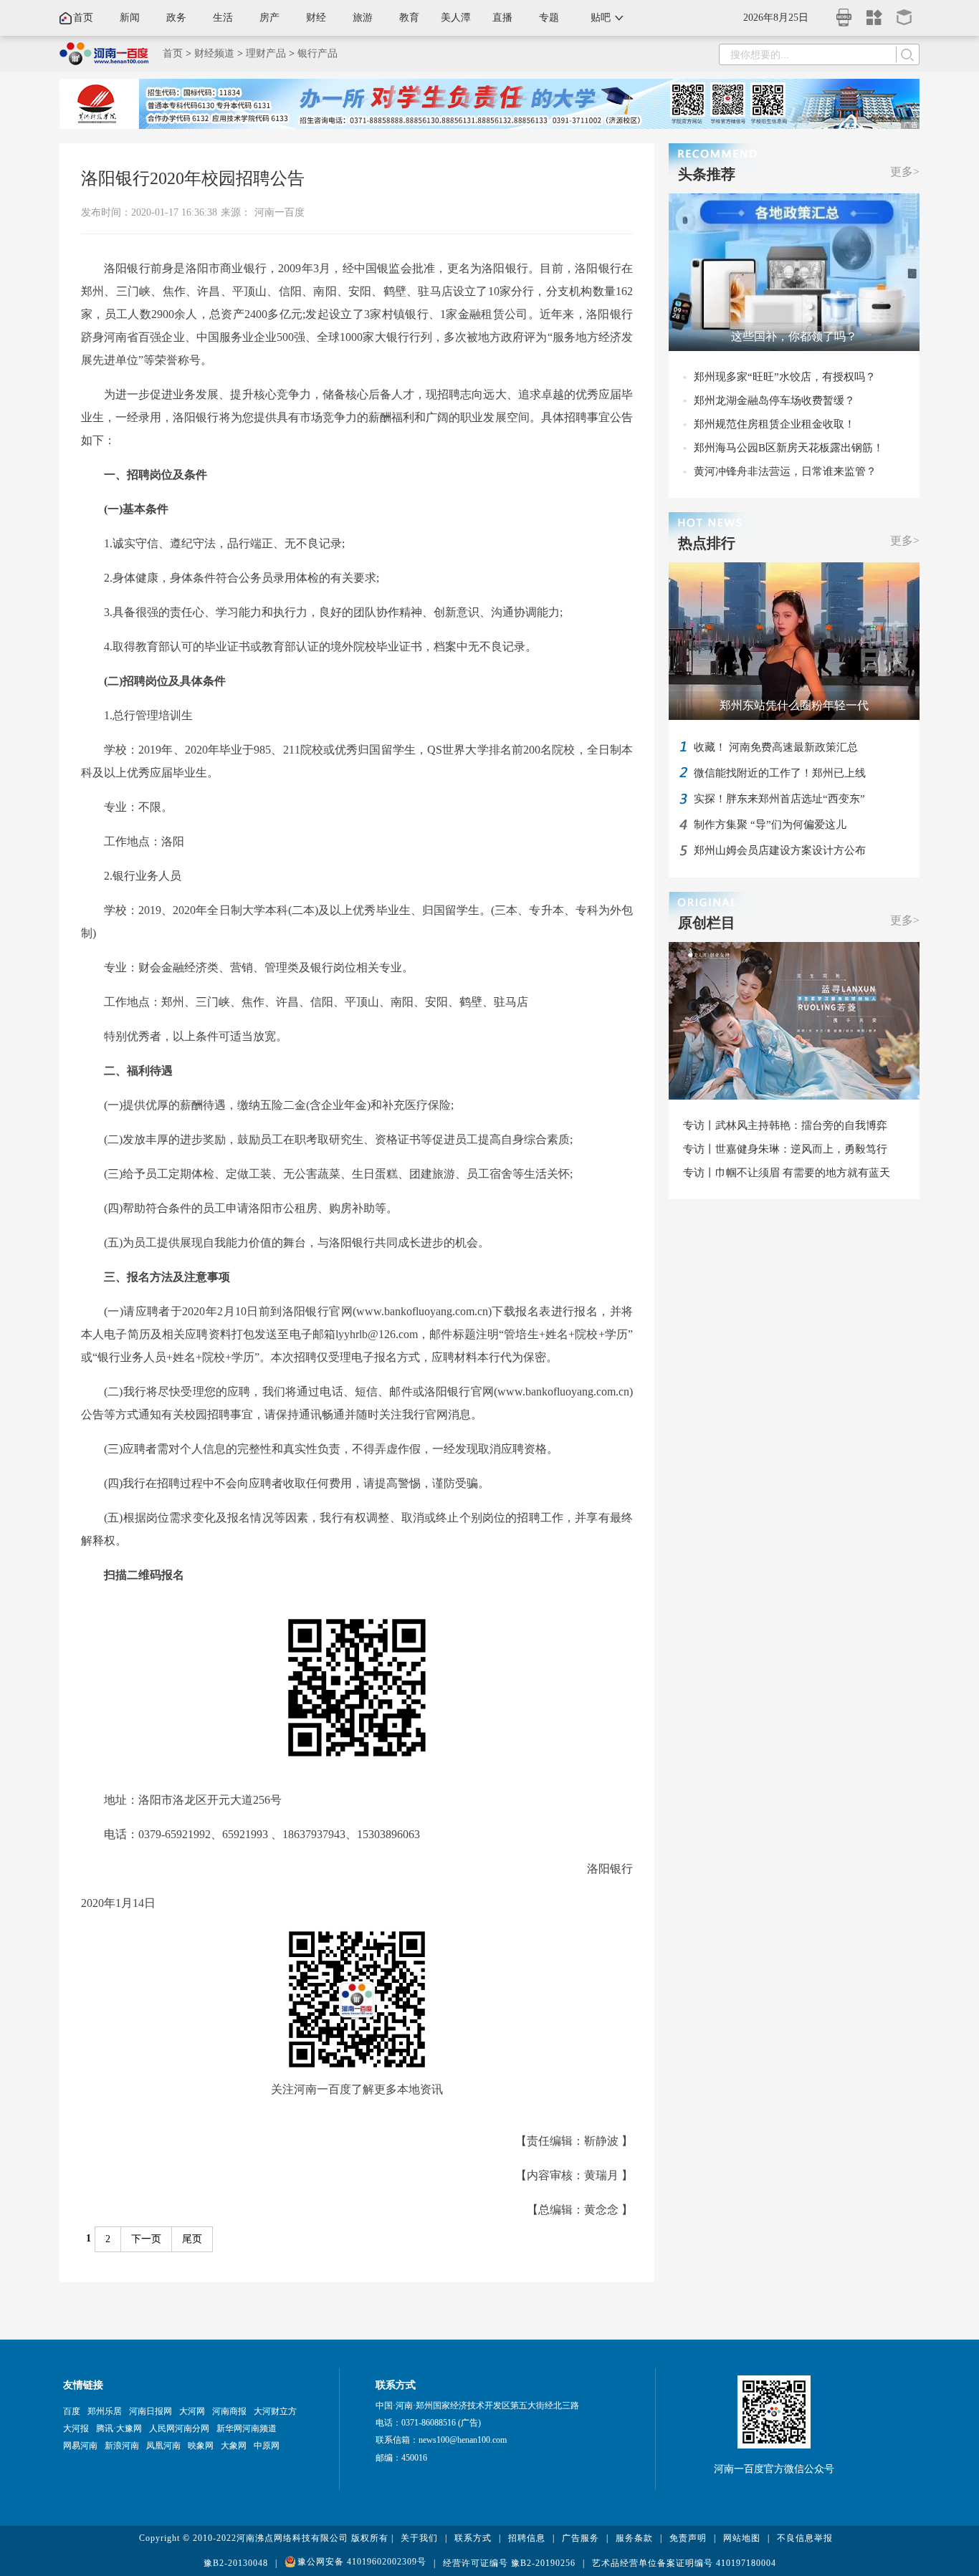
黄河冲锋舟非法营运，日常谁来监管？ (785, 471)
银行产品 (317, 53)
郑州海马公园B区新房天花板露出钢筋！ (789, 448)
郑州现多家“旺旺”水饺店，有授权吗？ (785, 377)
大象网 (234, 2446)
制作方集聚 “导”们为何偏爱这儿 (770, 825)
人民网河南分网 (179, 2428)
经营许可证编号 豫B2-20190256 (509, 2563)
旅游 (363, 18)
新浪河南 (122, 2446)
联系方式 (473, 2538)
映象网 (201, 2446)
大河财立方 (275, 2411)
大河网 (192, 2411)
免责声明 (688, 2538)
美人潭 (456, 18)
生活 (223, 18)
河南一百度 (280, 212)
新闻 (130, 18)
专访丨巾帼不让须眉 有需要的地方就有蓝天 (787, 1173)
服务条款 (634, 2538)
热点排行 (707, 543)
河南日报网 (151, 2411)
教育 (409, 18)
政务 (176, 18)
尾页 (192, 2239)
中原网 (267, 2446)
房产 (269, 18)
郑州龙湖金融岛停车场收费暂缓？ (774, 400)
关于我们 (419, 2538)
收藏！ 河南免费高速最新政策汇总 (776, 747)
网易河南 (80, 2446)
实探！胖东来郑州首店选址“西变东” (779, 799)
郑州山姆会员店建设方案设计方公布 (780, 850)
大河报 (76, 2428)
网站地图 (742, 2538)
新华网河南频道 (247, 2428)
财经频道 (214, 53)
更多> (905, 172)
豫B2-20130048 (236, 2563)
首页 (83, 18)
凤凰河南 (163, 2446)
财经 (316, 18)
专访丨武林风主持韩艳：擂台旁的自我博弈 (785, 1125)
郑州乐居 (105, 2411)
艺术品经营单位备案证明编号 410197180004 (684, 2563)
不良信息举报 (805, 2538)
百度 (72, 2411)
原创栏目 (707, 923)
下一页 (146, 2239)
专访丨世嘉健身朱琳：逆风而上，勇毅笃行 (785, 1149)
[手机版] (844, 13)
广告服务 (581, 2538)
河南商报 (229, 2411)
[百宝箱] (904, 13)
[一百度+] (874, 13)
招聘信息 (527, 2538)
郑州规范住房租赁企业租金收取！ (774, 424)
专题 (549, 18)
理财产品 (266, 53)
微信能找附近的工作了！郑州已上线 (780, 773)
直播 (502, 18)
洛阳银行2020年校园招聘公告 (193, 178)
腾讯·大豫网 (119, 2428)
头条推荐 (707, 174)
